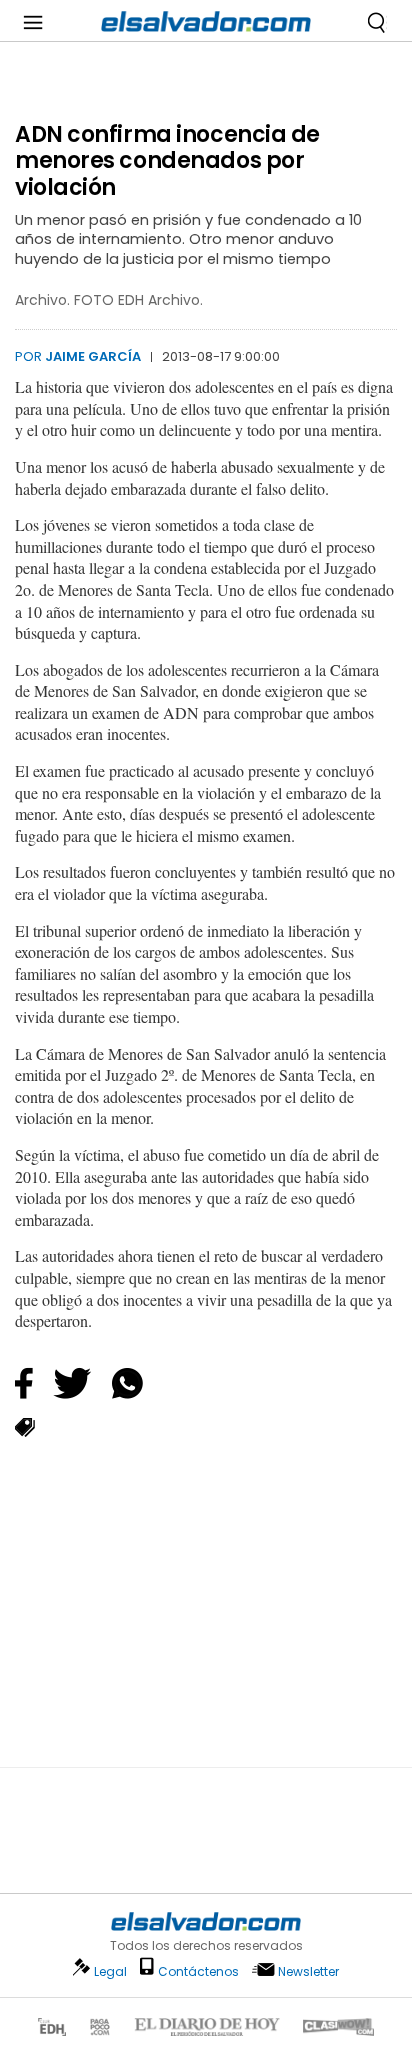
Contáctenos (198, 1971)
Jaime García (93, 356)
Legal (110, 1971)
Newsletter (308, 1971)
